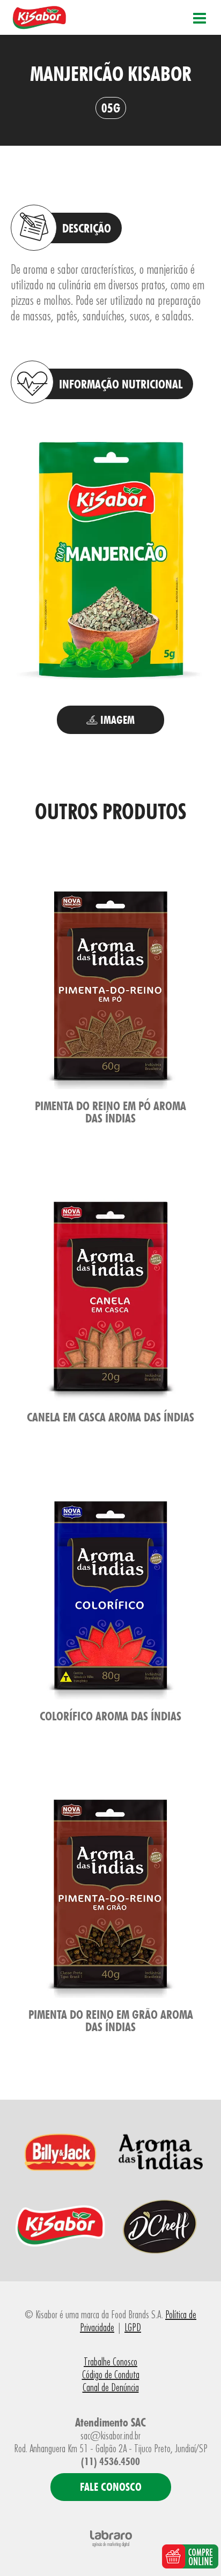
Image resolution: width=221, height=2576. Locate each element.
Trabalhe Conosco (110, 2362)
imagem (116, 720)
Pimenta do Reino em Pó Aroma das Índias (110, 1112)
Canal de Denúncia (111, 2387)
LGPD (133, 2327)
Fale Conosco (111, 2487)
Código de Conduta (111, 2375)
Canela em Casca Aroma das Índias (110, 1417)
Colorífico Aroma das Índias (110, 1716)
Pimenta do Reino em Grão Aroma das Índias (111, 2020)
